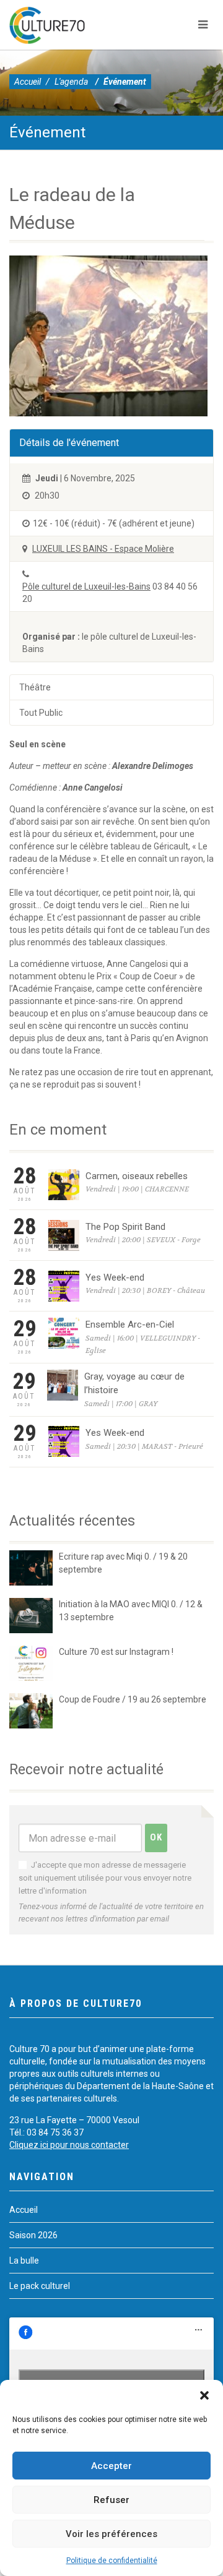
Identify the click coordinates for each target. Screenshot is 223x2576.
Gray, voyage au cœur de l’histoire (134, 1384)
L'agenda (71, 82)
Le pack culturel (40, 2286)
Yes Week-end (115, 1277)
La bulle (24, 2260)
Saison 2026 (33, 2235)
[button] (204, 2395)
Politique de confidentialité (112, 2561)
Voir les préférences (111, 2534)
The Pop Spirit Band (125, 1227)
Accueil (28, 82)
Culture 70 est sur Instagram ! (116, 1652)
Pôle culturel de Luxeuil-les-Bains (86, 586)
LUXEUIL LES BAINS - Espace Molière (103, 549)
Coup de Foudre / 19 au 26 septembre (133, 1699)
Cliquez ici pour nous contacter (69, 2145)
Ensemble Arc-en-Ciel (130, 1324)
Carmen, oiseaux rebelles (137, 1176)
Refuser (111, 2500)
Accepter (111, 2466)
